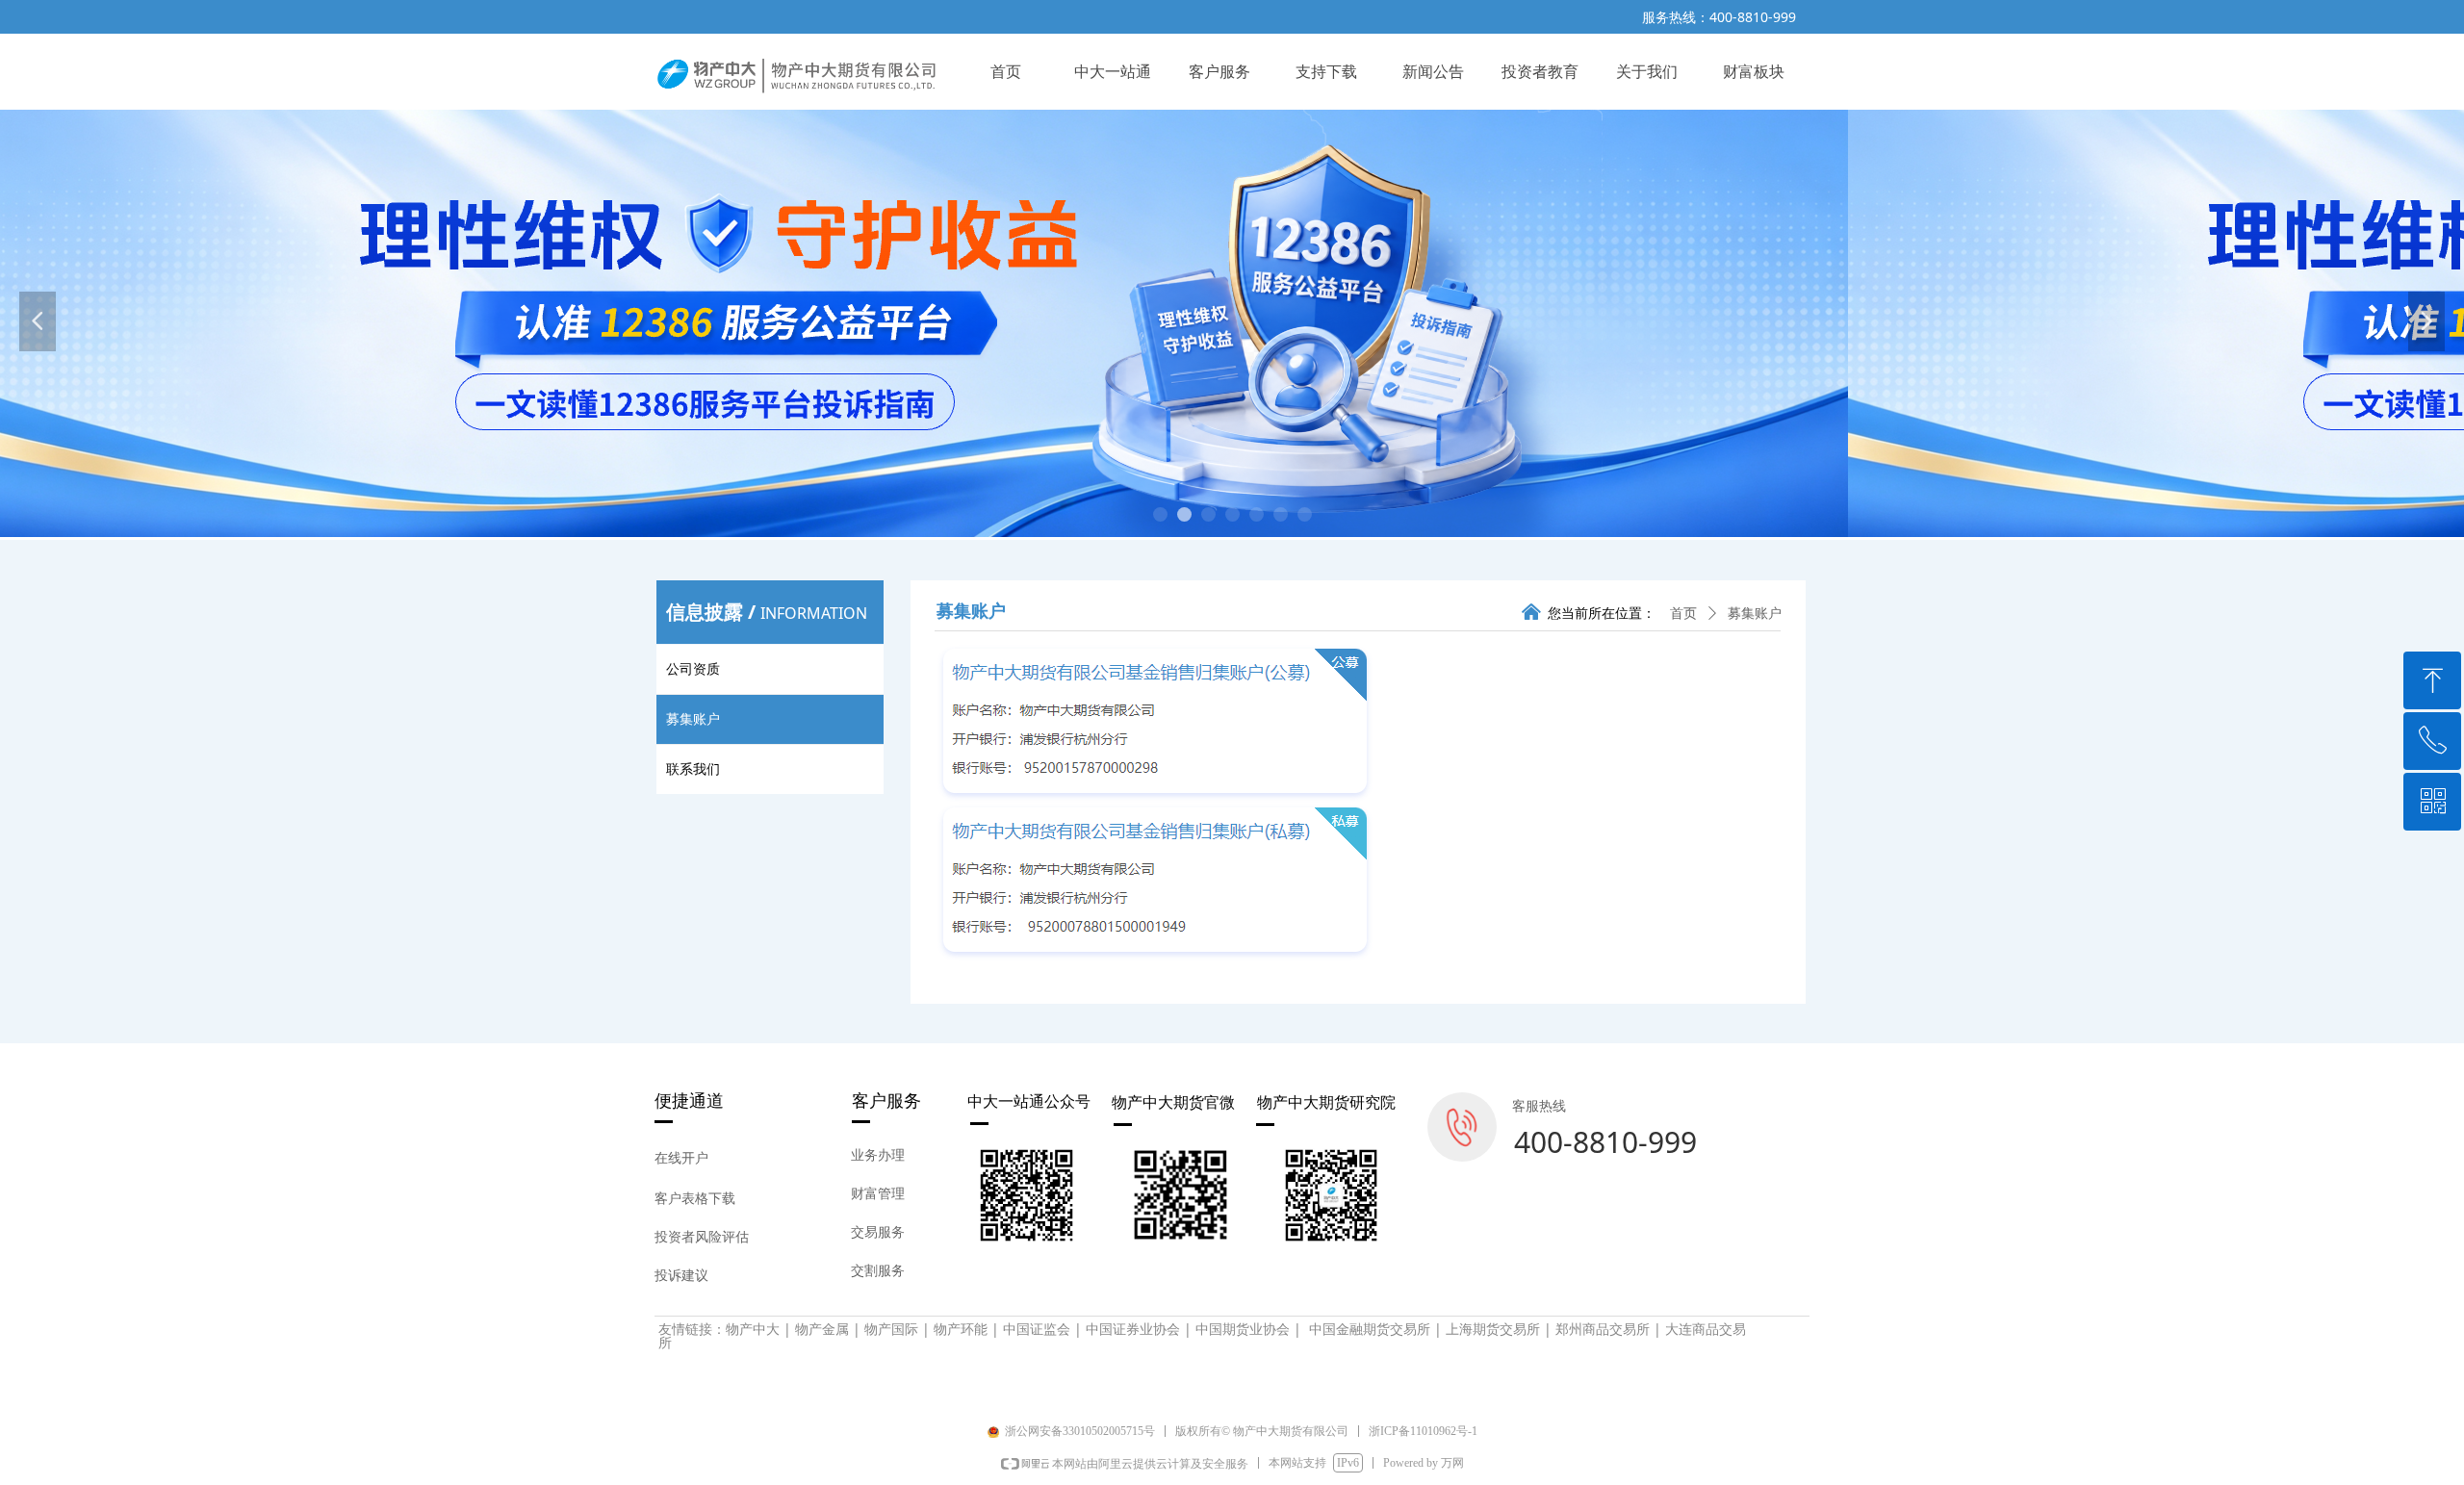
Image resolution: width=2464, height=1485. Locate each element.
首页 (1683, 614)
